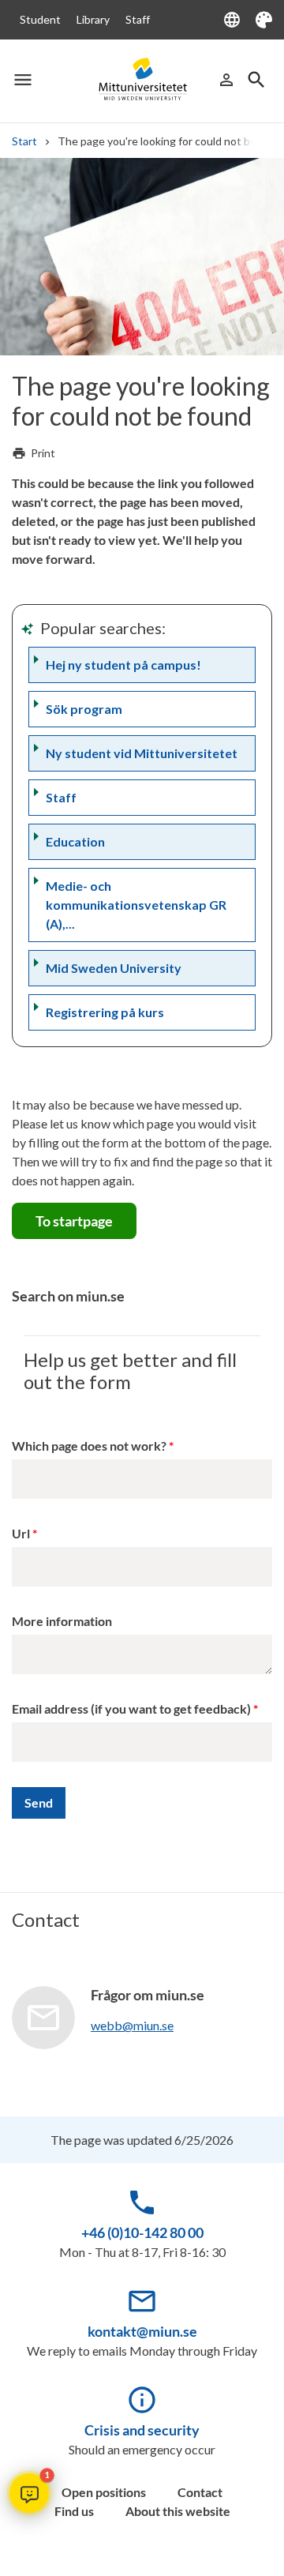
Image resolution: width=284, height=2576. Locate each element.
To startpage (74, 1221)
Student (40, 19)
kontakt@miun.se (142, 2331)
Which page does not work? (89, 1446)
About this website (178, 2511)
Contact (200, 2492)
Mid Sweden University (114, 968)
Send (39, 1802)
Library (93, 19)
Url (21, 1533)
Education (75, 841)
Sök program (84, 709)
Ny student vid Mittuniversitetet (142, 753)
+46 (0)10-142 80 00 (142, 2232)
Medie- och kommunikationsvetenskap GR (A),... (136, 905)
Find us (74, 2511)
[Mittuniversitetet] (142, 79)
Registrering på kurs (105, 1012)
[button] (29, 2493)
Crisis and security (142, 2430)
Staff (138, 19)
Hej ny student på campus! (123, 665)
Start (24, 141)
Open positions (104, 2492)
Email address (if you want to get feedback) (131, 1709)
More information (62, 1621)
